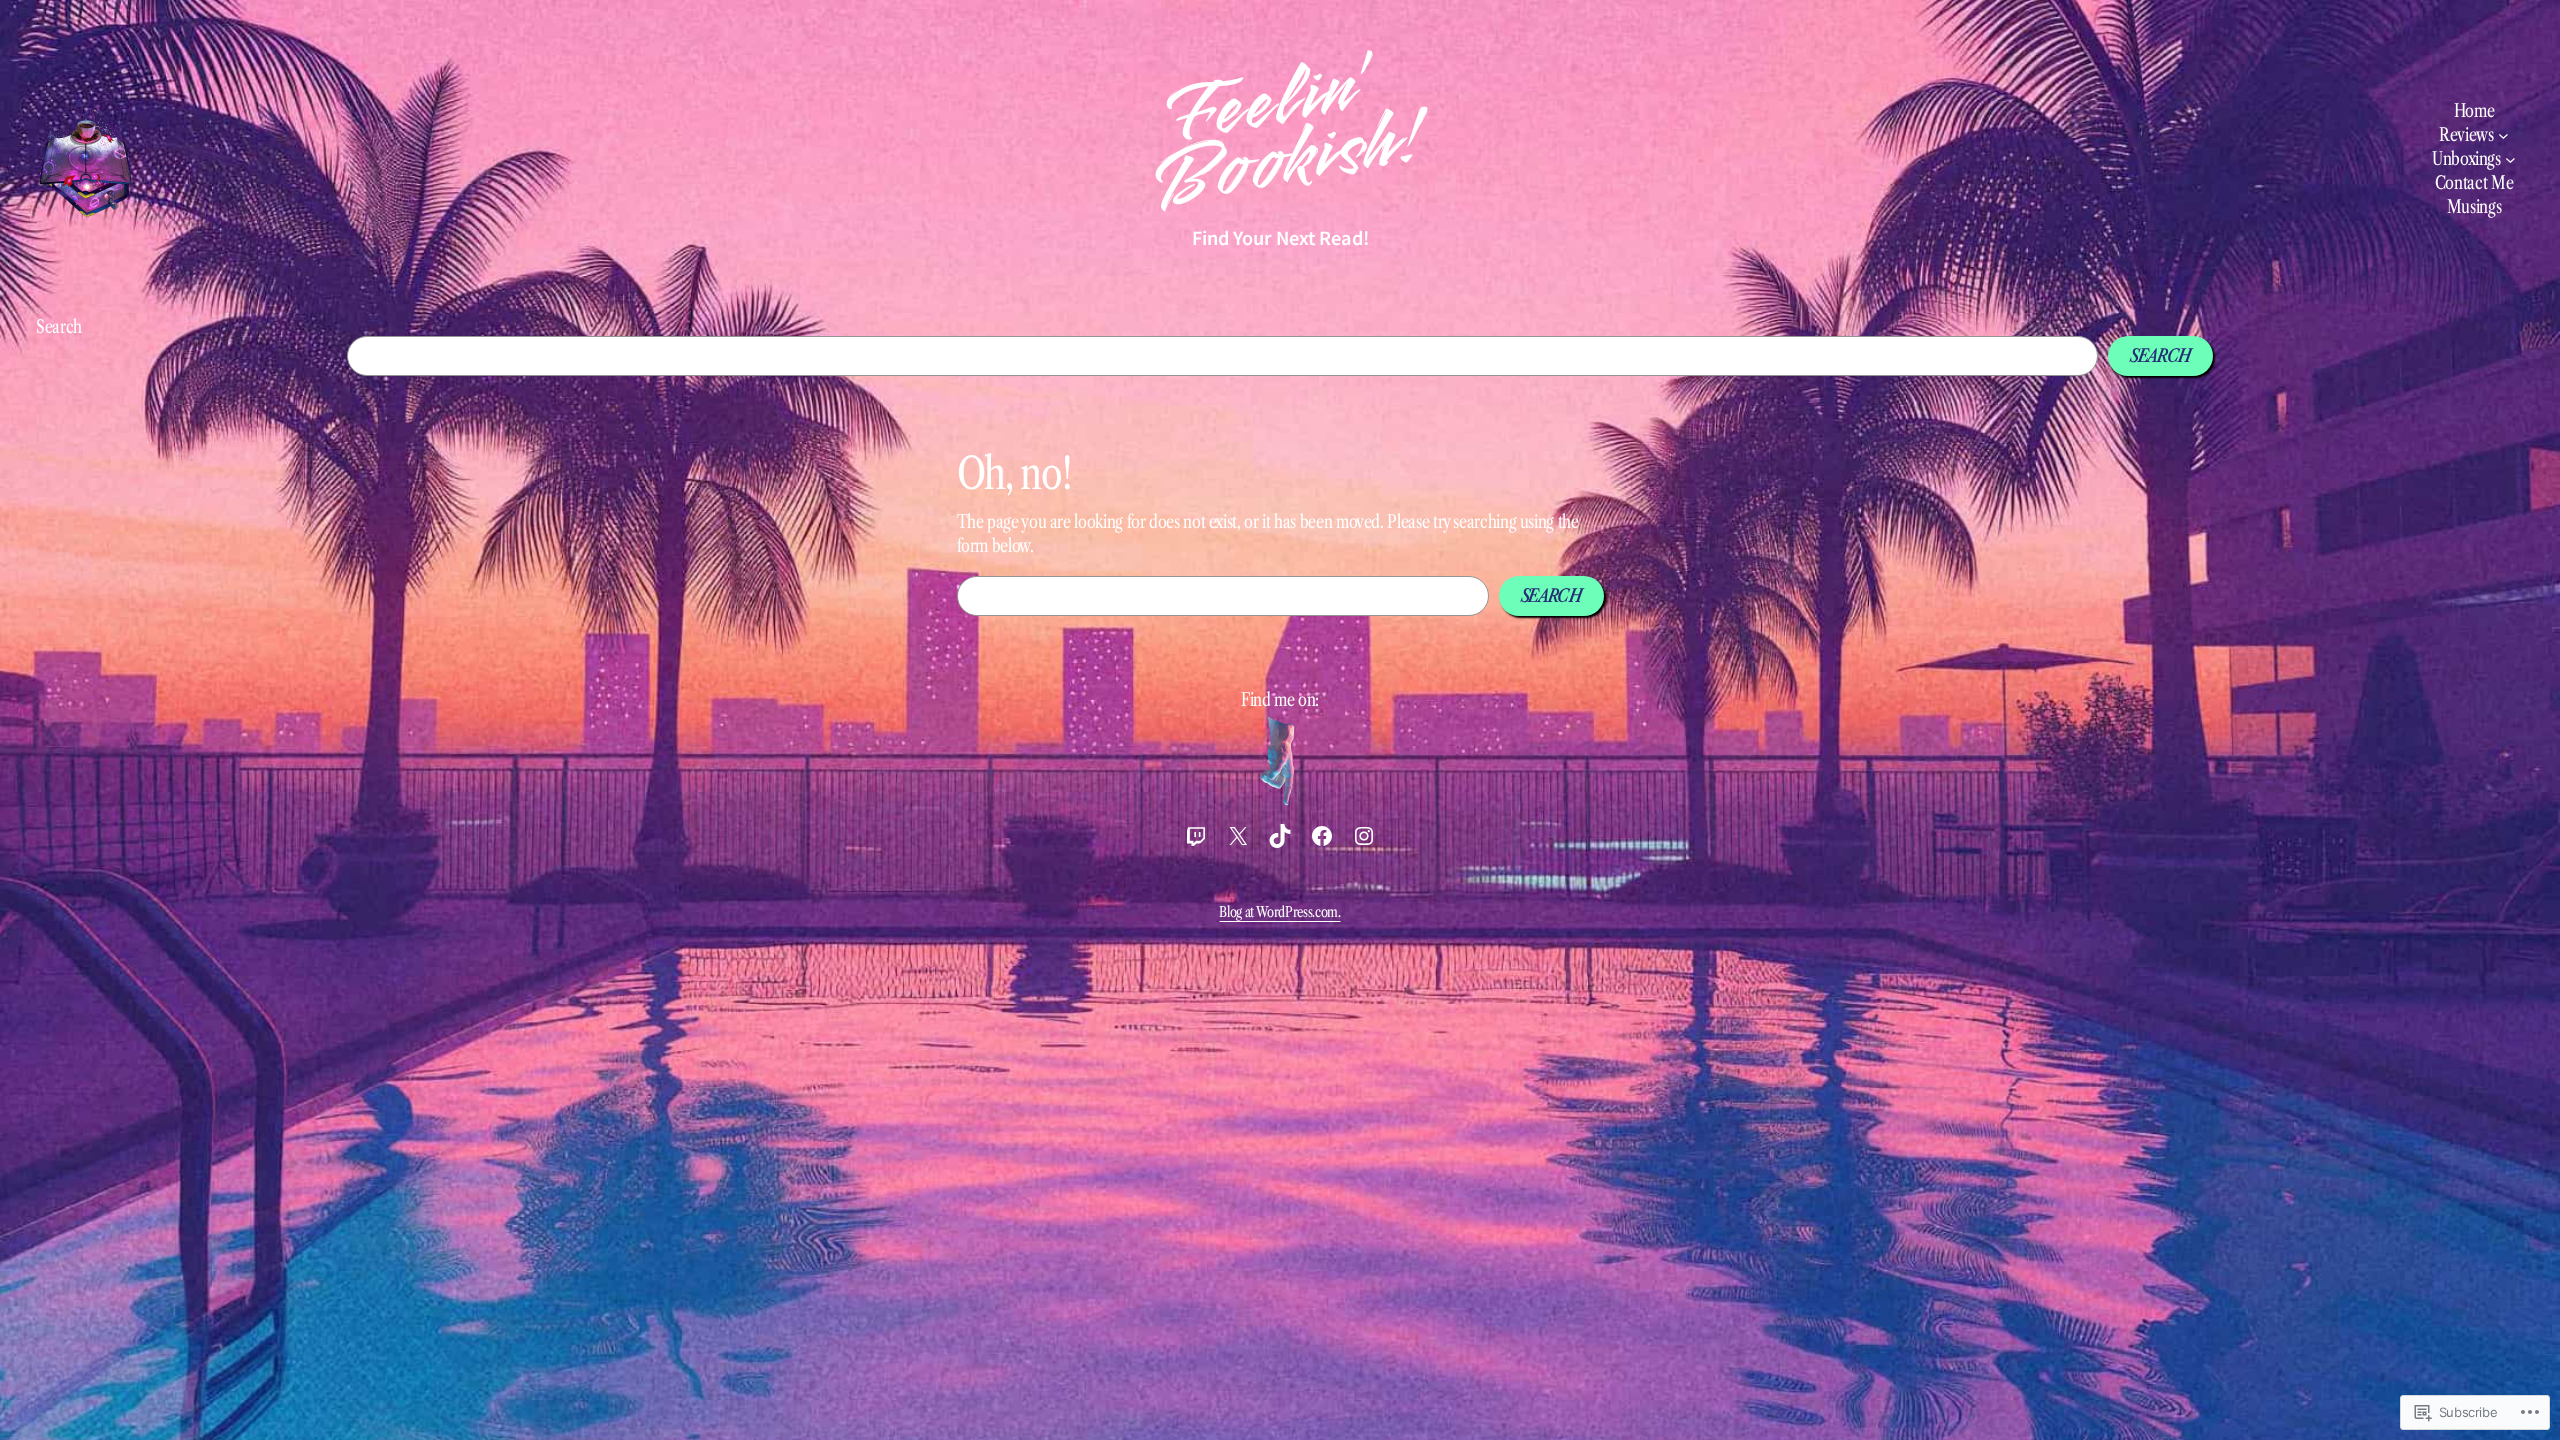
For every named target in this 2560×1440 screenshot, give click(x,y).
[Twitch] (1196, 836)
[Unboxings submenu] (2510, 159)
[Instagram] (1364, 836)
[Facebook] (1322, 836)
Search (59, 327)
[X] (1238, 836)
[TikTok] (1280, 836)
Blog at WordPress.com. (1279, 912)
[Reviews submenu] (2503, 135)
